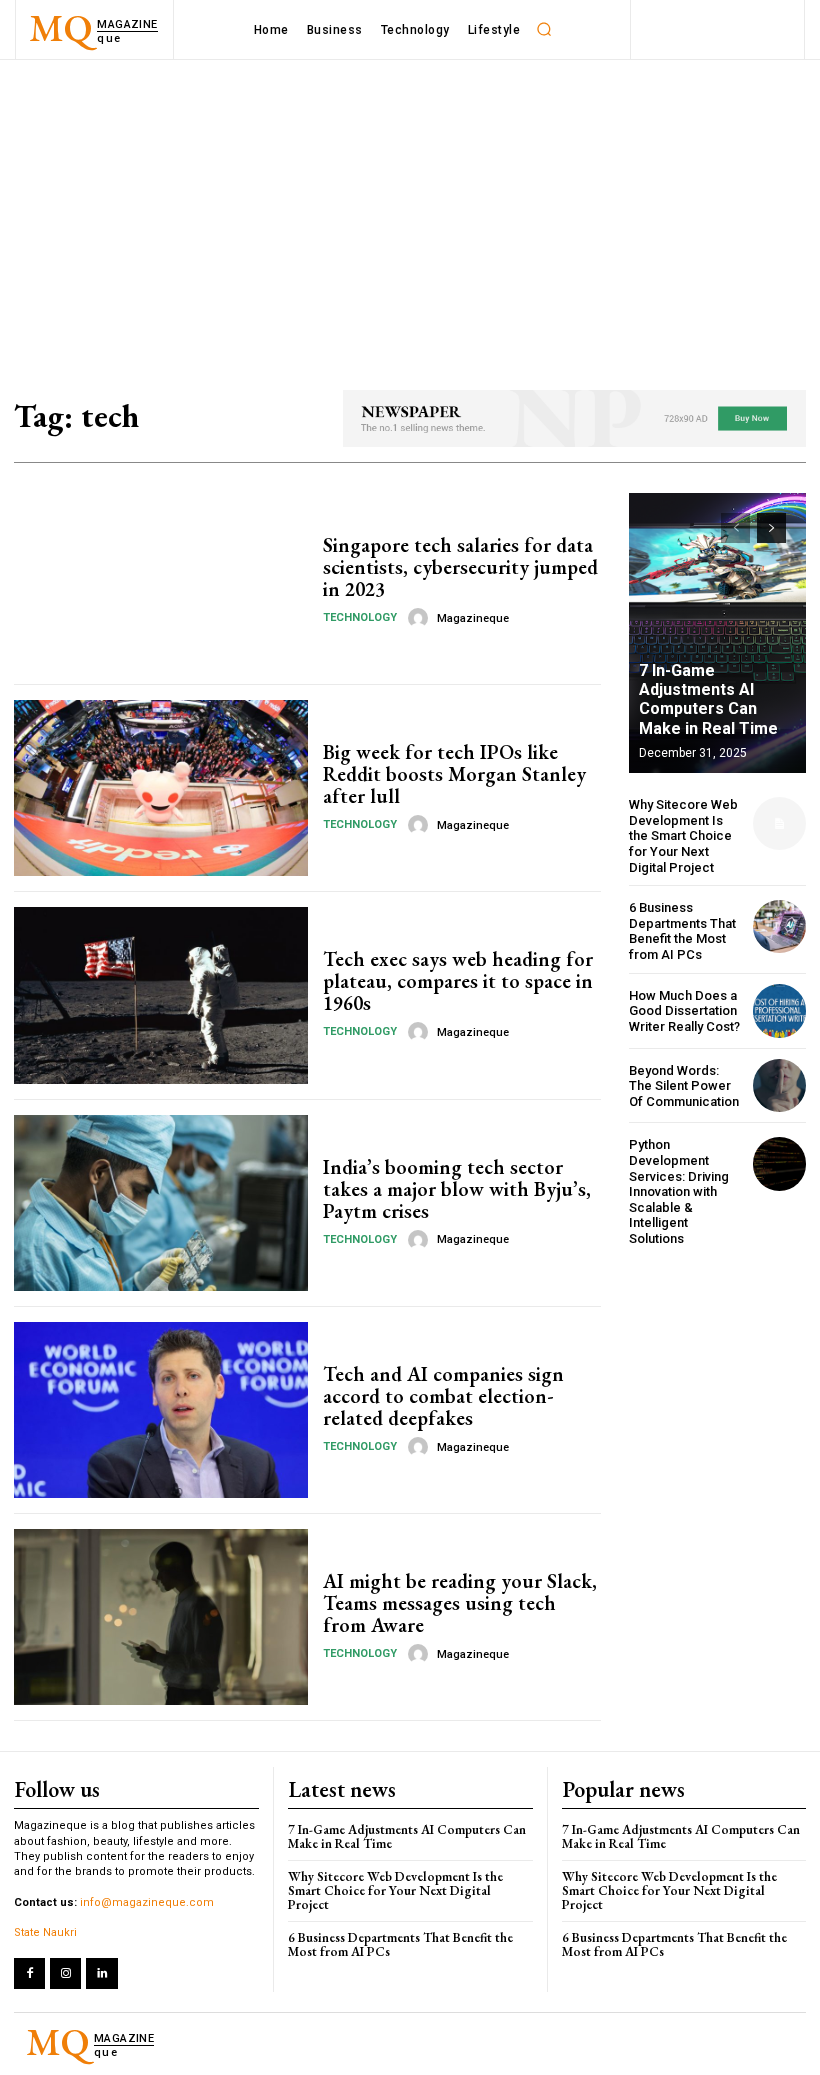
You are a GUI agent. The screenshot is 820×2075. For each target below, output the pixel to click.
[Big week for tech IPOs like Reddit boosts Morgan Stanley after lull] (161, 788)
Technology (360, 617)
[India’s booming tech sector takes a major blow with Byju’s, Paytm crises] (161, 1203)
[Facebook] (29, 1973)
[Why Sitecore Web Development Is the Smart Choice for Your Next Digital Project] (779, 823)
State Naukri (45, 1932)
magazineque (473, 618)
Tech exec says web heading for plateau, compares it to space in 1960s (458, 981)
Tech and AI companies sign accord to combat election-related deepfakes (443, 1396)
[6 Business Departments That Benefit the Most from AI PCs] (779, 926)
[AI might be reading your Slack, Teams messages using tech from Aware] (161, 1617)
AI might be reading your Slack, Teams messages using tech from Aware (460, 1603)
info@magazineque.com (147, 1902)
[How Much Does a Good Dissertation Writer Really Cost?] (779, 1010)
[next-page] (771, 528)
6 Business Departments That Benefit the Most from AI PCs (682, 931)
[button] (544, 30)
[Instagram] (65, 1973)
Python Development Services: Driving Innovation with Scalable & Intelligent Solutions (679, 1191)
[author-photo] (421, 618)
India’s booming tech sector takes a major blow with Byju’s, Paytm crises (457, 1189)
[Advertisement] (410, 210)
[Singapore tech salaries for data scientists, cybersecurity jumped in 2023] (161, 581)
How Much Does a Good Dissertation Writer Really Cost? (684, 1011)
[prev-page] (735, 528)
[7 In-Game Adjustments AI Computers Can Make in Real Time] (717, 633)
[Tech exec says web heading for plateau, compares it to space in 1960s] (161, 995)
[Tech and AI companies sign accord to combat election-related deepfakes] (161, 1410)
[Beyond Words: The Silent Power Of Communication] (779, 1085)
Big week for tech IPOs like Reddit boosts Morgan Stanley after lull (454, 774)
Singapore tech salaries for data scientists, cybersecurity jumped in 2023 (460, 567)
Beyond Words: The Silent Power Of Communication (684, 1086)
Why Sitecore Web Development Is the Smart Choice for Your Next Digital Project (683, 835)
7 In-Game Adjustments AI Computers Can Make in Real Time (708, 699)
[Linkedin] (101, 1973)
